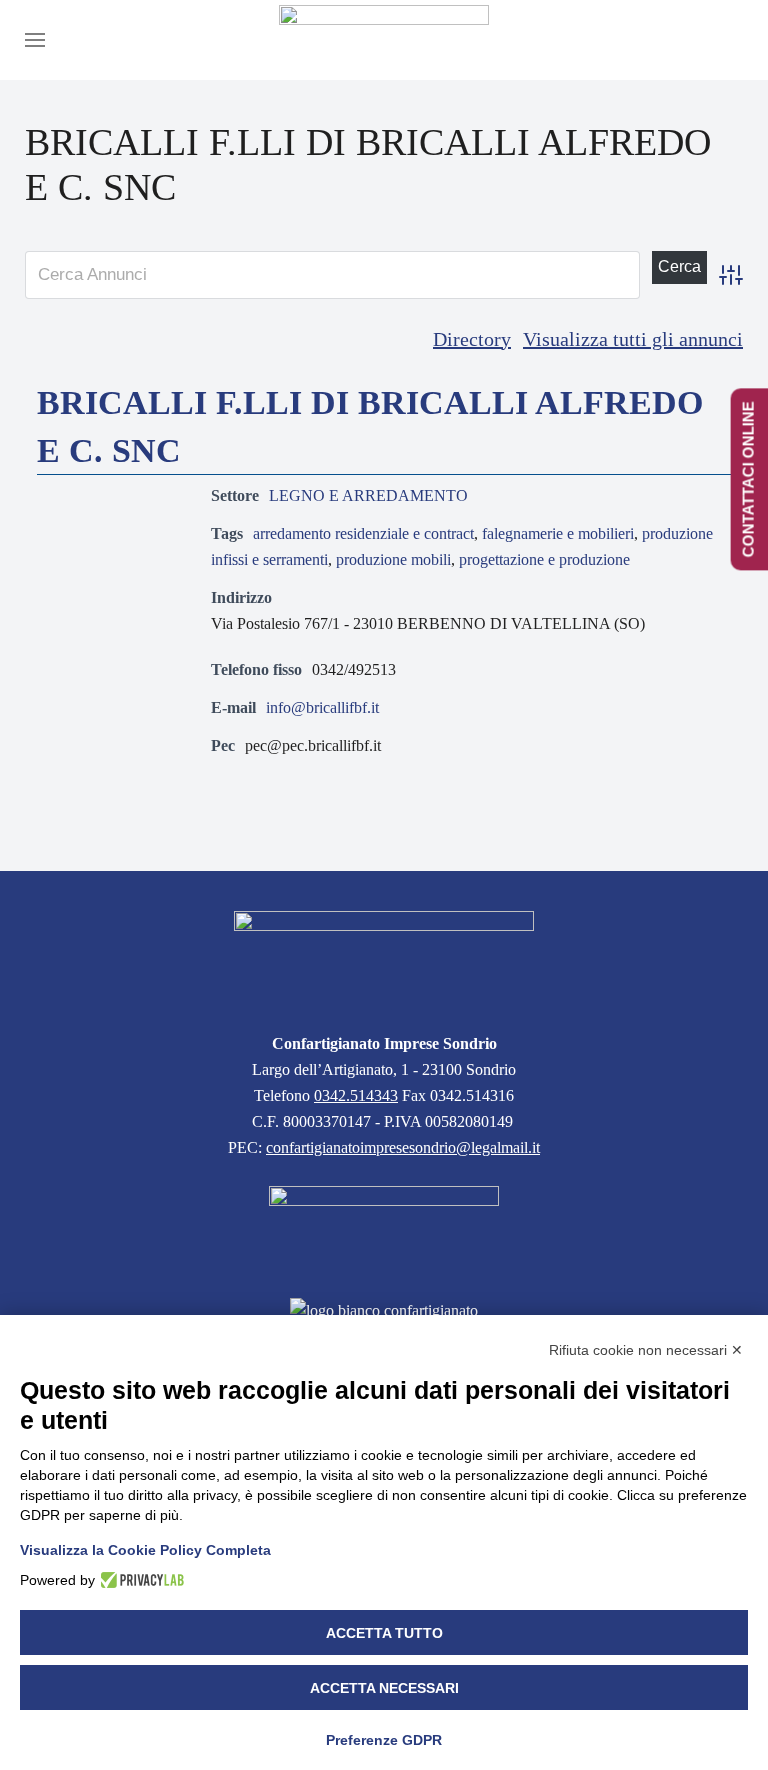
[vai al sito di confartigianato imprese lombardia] (384, 1229)
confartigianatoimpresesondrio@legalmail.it (403, 1147)
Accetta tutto (384, 1633)
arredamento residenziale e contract (363, 533)
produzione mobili (393, 559)
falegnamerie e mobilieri (558, 533)
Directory (472, 339)
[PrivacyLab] (139, 1580)
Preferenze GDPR (384, 1740)
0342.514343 (356, 1095)
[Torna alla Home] (384, 40)
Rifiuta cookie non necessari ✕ (646, 1350)
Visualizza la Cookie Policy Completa (145, 1550)
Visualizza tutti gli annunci (633, 339)
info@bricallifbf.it (322, 707)
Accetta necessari (384, 1688)
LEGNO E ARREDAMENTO (368, 495)
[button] (35, 40)
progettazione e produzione (544, 559)
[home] (384, 959)
